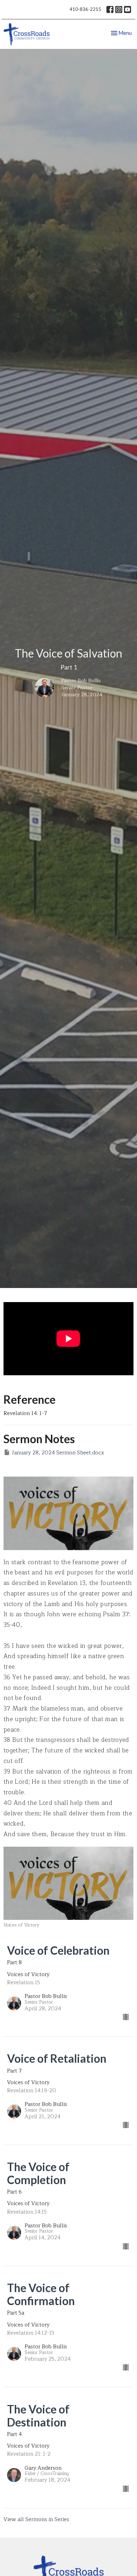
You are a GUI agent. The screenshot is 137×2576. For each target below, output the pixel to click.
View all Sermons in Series (36, 2520)
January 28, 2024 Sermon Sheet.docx (58, 1453)
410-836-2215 (85, 9)
